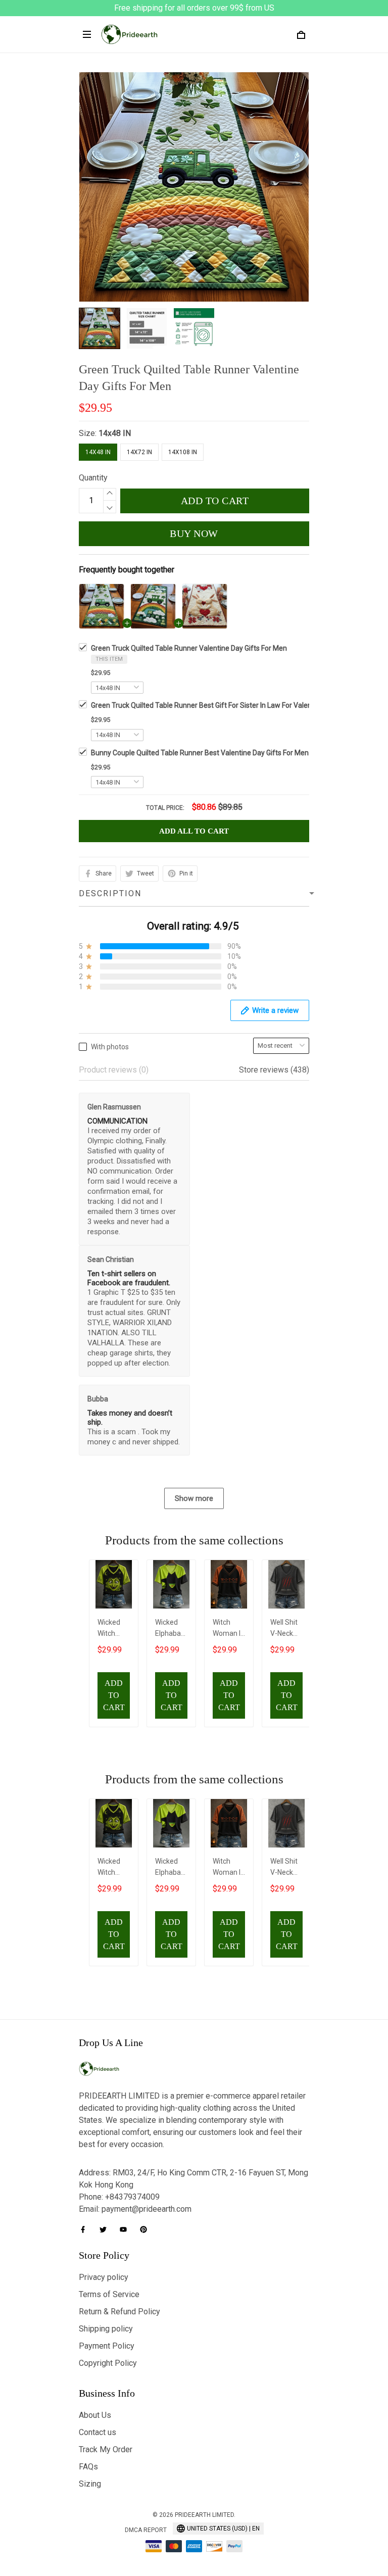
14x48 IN (115, 433)
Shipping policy (106, 2329)
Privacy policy (104, 2277)
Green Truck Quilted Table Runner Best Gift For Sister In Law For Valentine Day (214, 705)
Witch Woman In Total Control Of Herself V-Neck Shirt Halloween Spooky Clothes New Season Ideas (229, 1629)
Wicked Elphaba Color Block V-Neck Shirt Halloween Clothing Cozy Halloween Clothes (171, 1629)
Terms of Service (109, 2294)
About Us (95, 2415)
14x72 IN (139, 452)
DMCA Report (146, 2530)
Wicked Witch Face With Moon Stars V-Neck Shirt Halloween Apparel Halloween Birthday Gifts (114, 1629)
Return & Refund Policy (119, 2312)
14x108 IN (183, 452)
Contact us (98, 2432)
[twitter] (106, 2229)
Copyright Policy (108, 2363)
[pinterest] (147, 2229)
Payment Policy (107, 2346)
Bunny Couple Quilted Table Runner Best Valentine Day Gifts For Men (200, 753)
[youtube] (126, 2229)
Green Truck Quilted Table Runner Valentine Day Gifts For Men (189, 648)
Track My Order (106, 2449)
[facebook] (86, 2229)
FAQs (88, 2467)
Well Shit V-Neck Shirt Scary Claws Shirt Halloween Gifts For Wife (286, 1629)
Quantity (93, 478)
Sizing (90, 2484)
